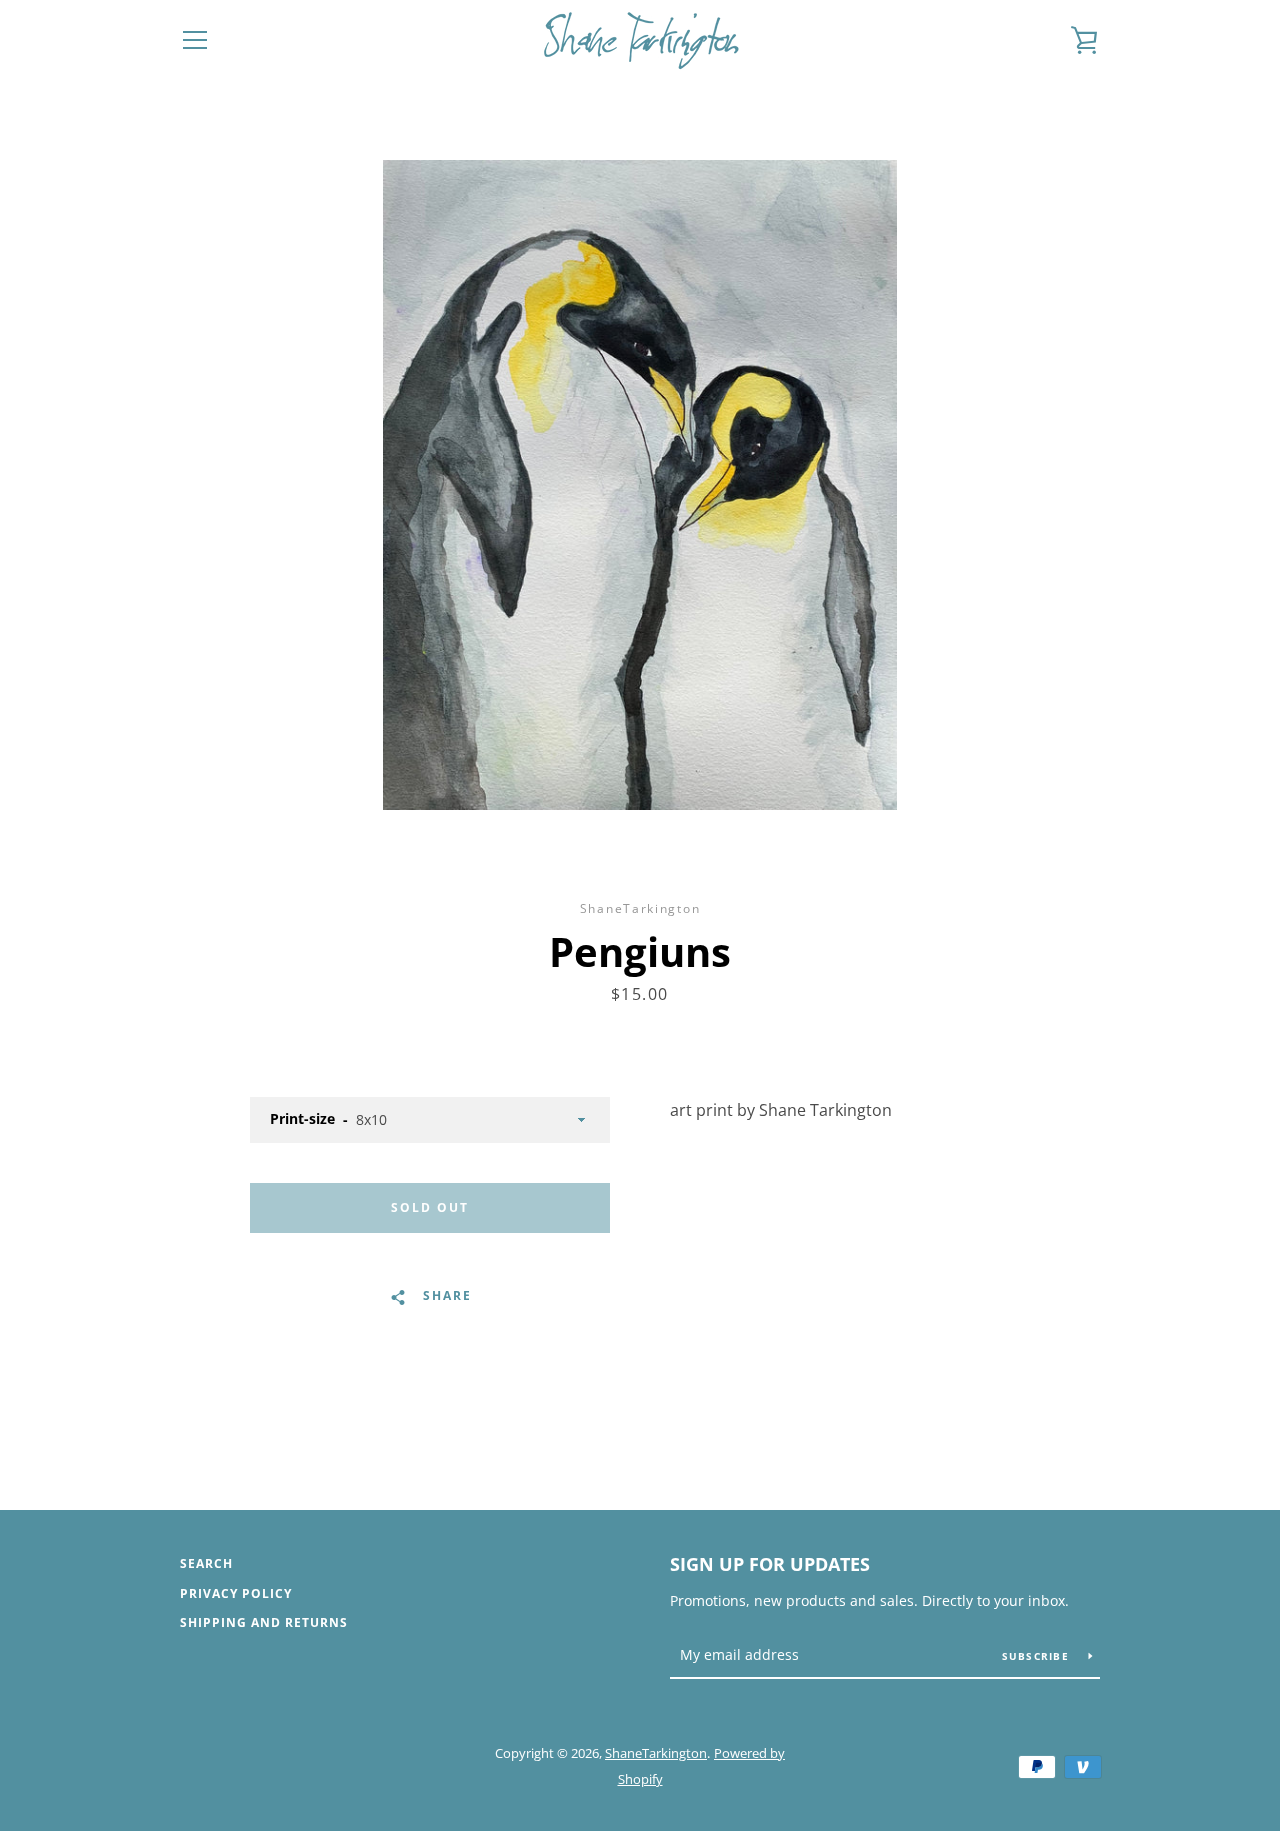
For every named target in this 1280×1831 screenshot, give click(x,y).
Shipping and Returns (264, 1622)
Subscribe (1038, 1656)
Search (206, 1563)
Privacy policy (236, 1593)
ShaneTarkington (656, 1753)
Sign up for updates (770, 1564)
